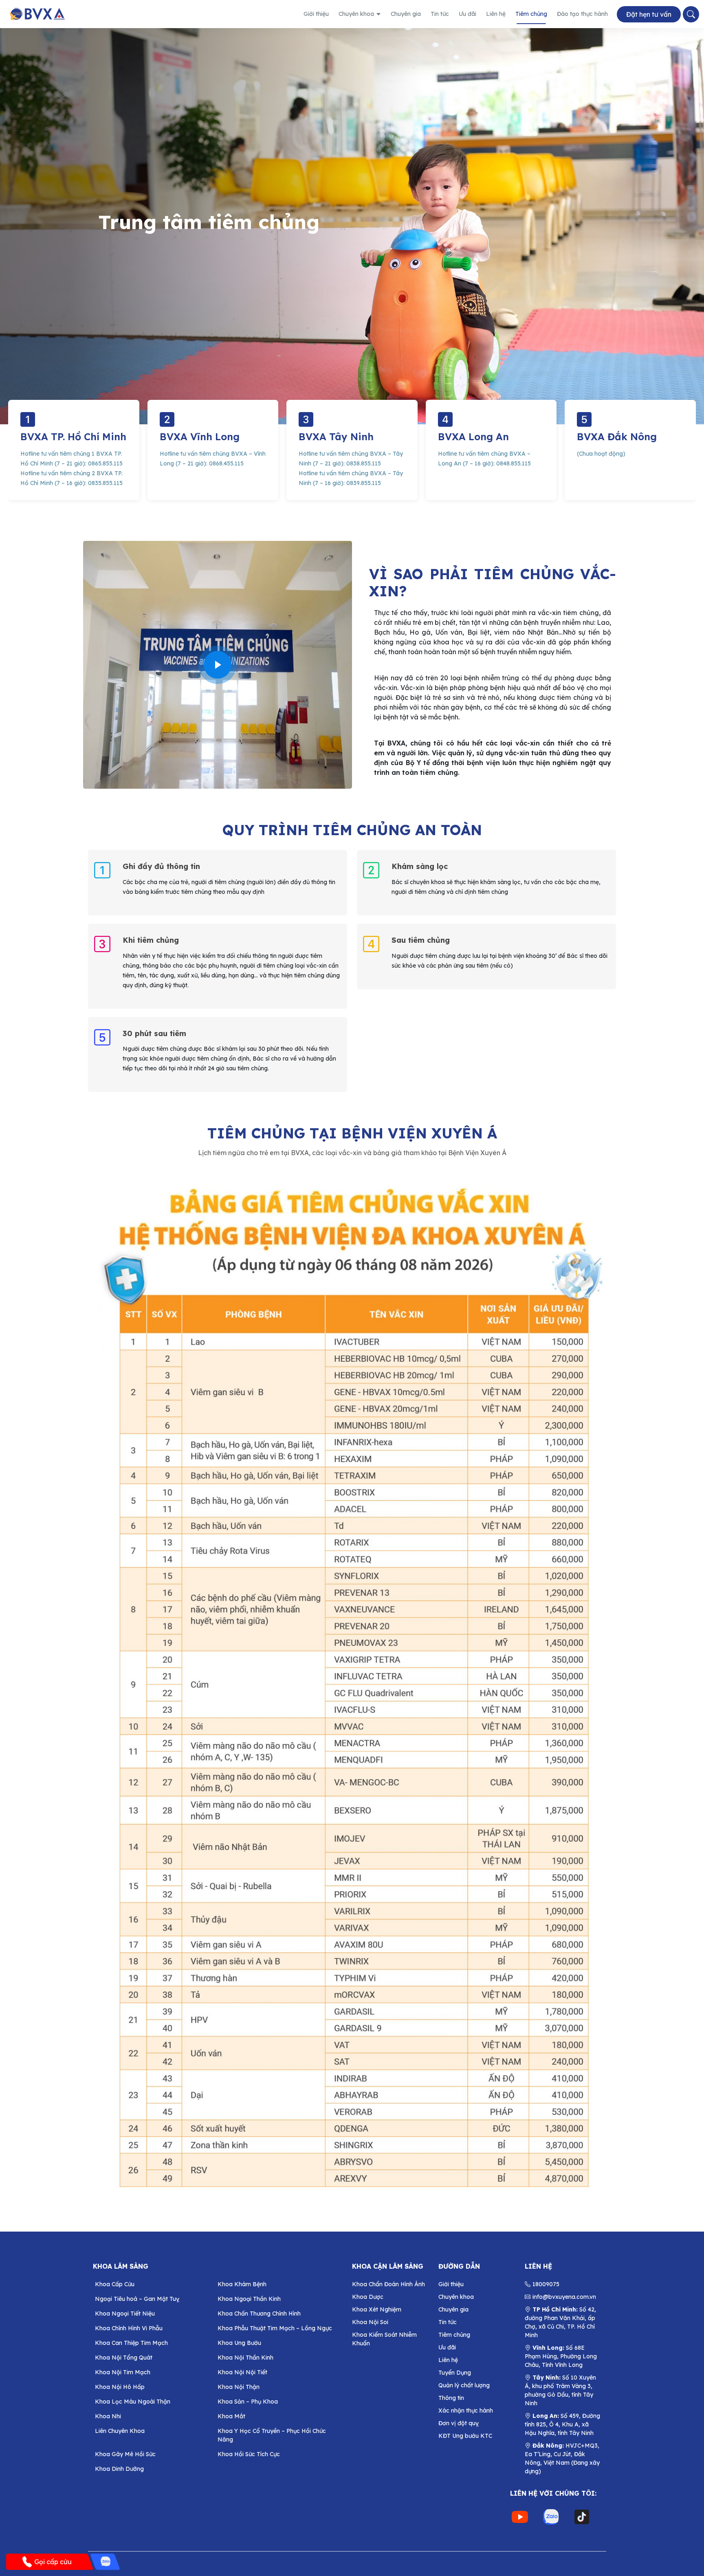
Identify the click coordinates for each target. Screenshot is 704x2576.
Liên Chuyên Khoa (120, 2431)
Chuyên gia (406, 14)
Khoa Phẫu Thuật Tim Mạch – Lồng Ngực (275, 2328)
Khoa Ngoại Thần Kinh (249, 2299)
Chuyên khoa (356, 14)
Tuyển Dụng (455, 2373)
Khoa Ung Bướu (239, 2343)
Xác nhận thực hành (466, 2411)
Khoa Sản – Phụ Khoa (248, 2402)
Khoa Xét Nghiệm (377, 2309)
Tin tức (440, 14)
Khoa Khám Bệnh (242, 2284)
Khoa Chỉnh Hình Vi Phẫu (129, 2328)
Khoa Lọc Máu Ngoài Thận (133, 2402)
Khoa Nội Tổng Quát (124, 2358)
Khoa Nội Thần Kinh (245, 2358)
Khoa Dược (368, 2297)
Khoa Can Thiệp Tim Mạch (131, 2343)
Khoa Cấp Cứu (115, 2284)
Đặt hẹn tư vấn (649, 14)
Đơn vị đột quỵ (459, 2423)
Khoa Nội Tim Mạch (123, 2372)
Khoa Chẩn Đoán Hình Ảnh (388, 2284)
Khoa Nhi (108, 2416)
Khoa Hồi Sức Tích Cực (249, 2454)
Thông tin (451, 2398)
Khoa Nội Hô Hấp (120, 2387)
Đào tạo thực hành (582, 14)
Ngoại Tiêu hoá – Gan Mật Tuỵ (137, 2299)
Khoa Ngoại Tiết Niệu (125, 2314)
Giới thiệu (316, 14)
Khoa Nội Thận (239, 2387)
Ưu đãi (467, 14)
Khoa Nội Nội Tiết (242, 2372)
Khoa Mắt (231, 2416)
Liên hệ (496, 14)
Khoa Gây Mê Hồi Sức (125, 2454)
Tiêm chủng (531, 14)
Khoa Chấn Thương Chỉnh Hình (259, 2314)
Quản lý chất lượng (464, 2385)
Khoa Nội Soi (370, 2322)
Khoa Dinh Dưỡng (119, 2469)
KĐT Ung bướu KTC (465, 2436)
